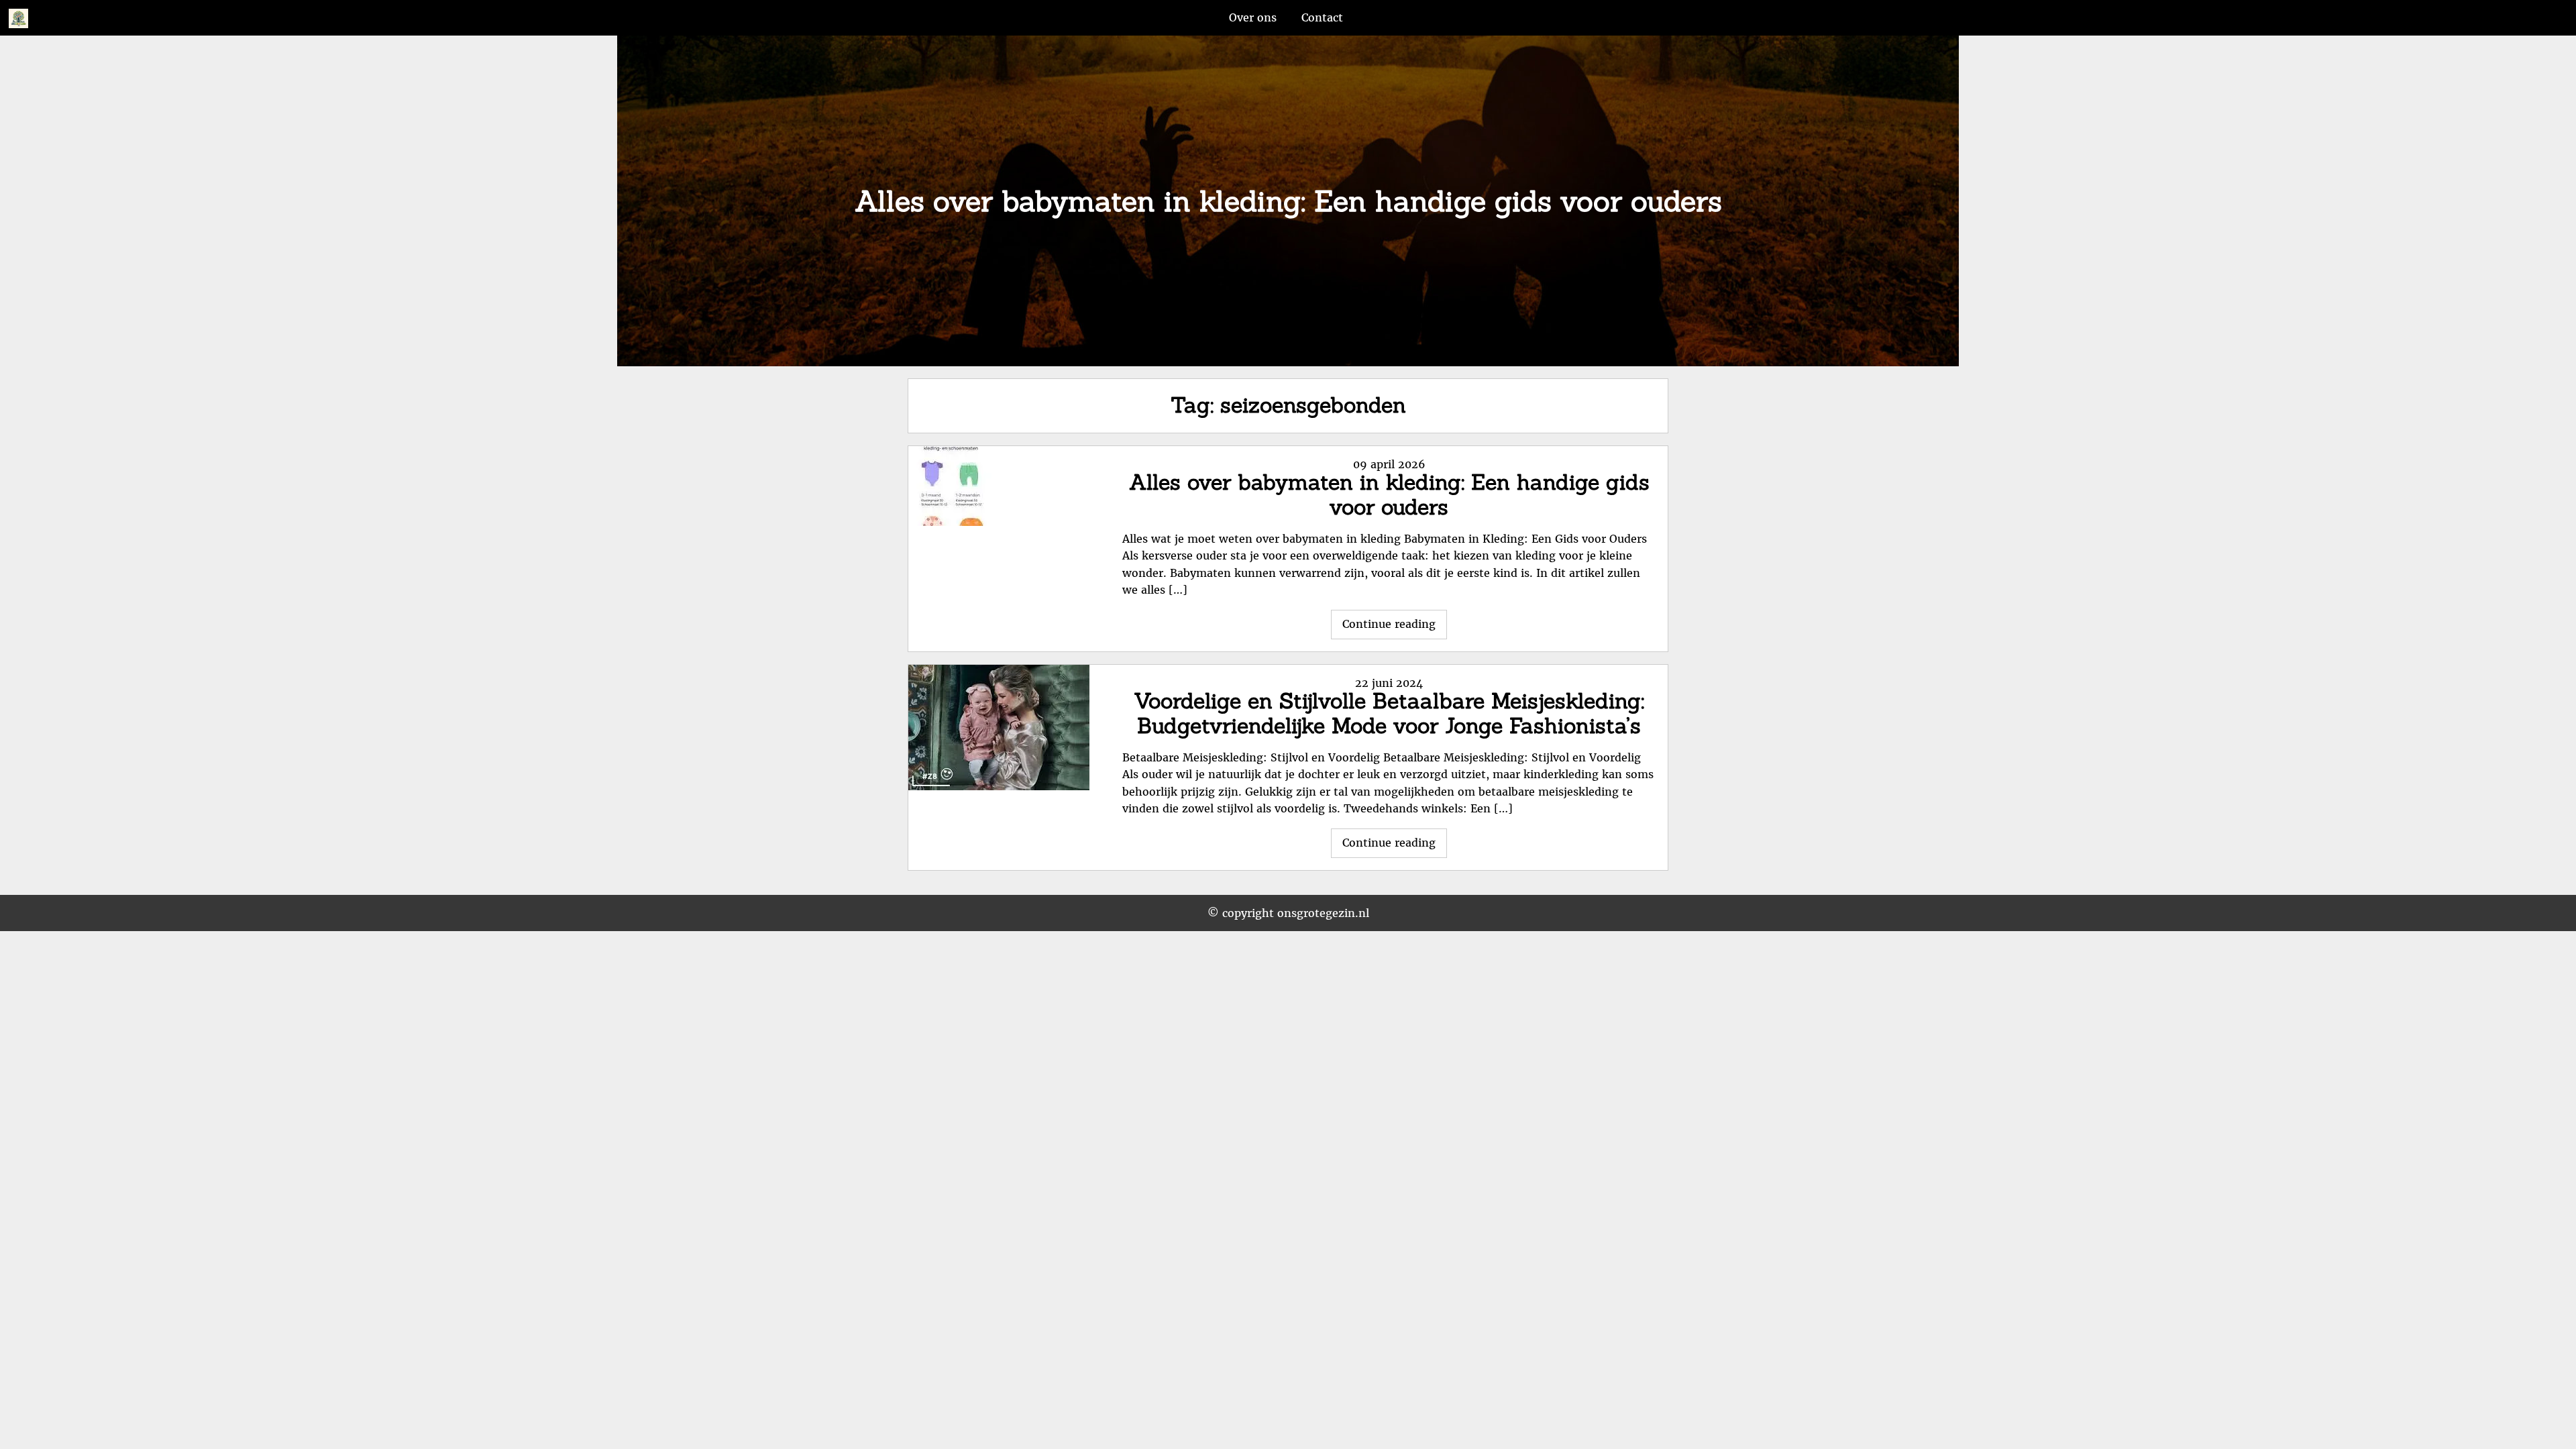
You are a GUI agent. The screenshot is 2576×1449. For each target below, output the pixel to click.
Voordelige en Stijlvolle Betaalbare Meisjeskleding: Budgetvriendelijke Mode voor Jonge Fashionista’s (1389, 713)
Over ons (1253, 17)
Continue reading (1395, 628)
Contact (1322, 17)
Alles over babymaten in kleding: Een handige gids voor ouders (1389, 494)
